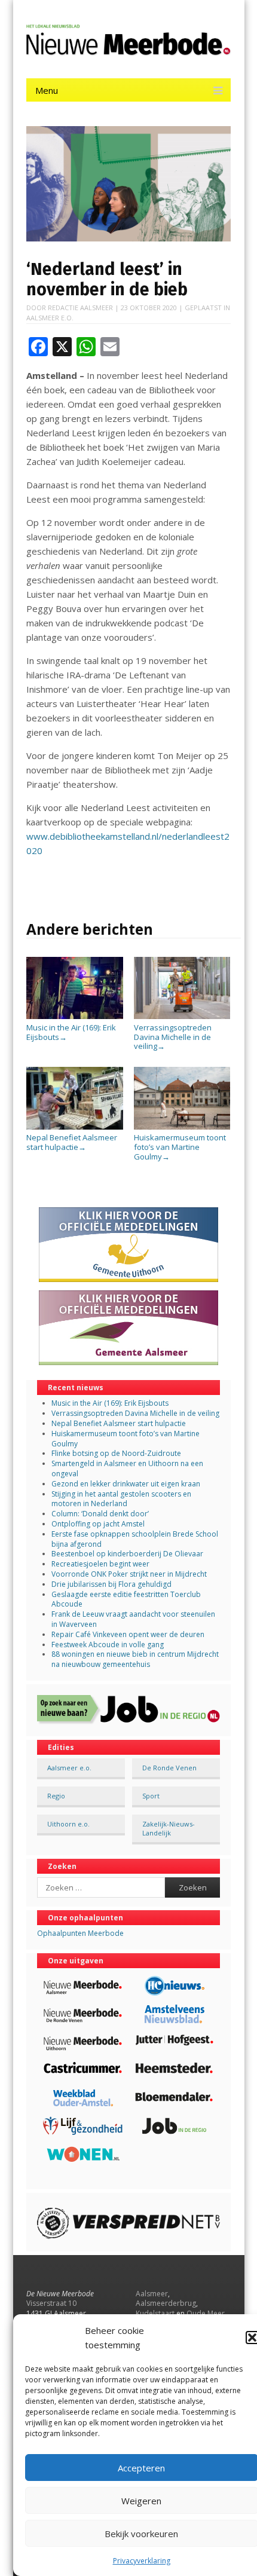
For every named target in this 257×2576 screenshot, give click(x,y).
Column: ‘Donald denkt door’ (100, 1514)
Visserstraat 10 (51, 2303)
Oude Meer (206, 2313)
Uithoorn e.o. (68, 1824)
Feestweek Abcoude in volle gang (108, 1645)
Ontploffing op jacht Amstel (98, 1524)
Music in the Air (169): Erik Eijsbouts (71, 1032)
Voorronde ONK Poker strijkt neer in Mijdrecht (129, 1574)
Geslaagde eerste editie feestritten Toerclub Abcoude (126, 1599)
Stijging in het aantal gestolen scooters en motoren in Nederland (121, 1499)
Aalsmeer (152, 2294)
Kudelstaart (155, 2313)
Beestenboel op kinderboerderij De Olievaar (127, 1554)
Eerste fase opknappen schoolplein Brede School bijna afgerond (135, 1539)
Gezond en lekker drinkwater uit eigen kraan (126, 1484)
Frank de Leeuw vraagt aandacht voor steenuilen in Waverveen (133, 1619)
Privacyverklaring (142, 2561)
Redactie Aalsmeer (80, 308)
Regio (56, 1796)
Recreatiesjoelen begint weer (100, 1564)
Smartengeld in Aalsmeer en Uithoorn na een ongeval (127, 1468)
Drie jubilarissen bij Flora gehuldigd (111, 1584)
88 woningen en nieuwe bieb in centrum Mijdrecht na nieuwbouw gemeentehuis (135, 1659)
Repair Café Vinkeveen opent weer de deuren (128, 1634)
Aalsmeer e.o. (50, 318)
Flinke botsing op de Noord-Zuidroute (116, 1453)
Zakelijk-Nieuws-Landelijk (169, 1828)
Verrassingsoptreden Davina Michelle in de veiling (173, 1037)
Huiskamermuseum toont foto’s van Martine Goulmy (180, 1147)
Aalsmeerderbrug (166, 2303)
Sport (151, 1796)
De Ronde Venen (169, 1768)
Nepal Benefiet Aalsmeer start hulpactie (72, 1142)
